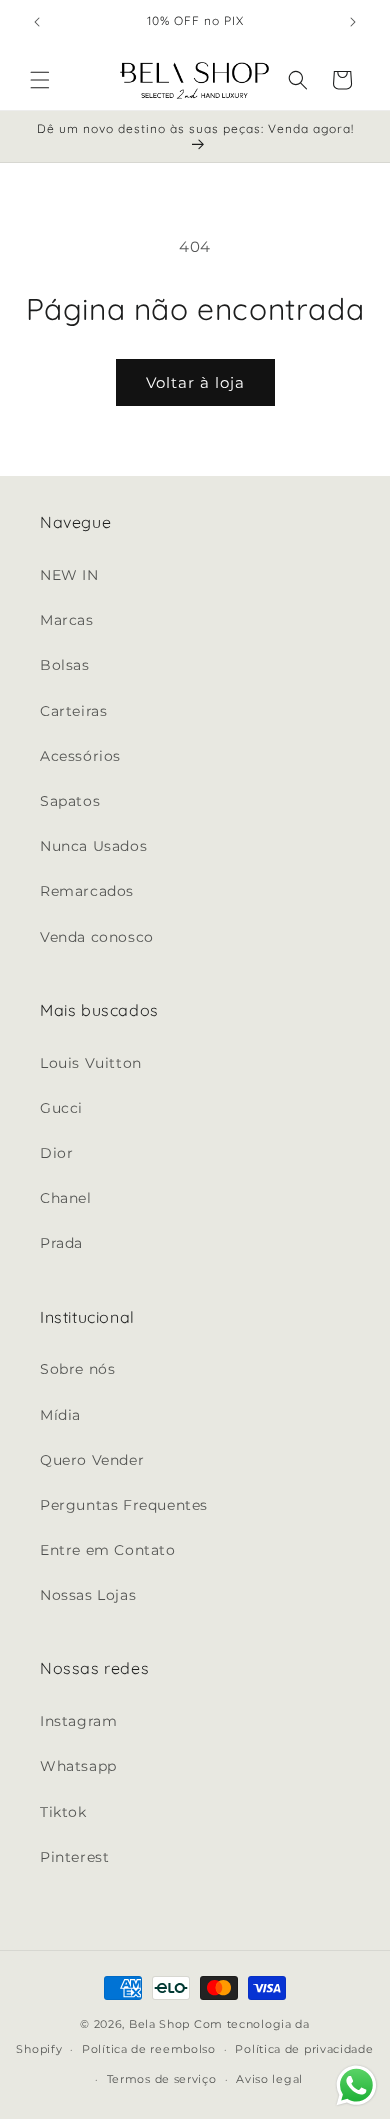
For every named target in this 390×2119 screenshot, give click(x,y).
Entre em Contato (108, 1550)
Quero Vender (92, 1460)
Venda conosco (97, 937)
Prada (61, 1243)
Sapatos (70, 801)
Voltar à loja (195, 382)
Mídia (60, 1415)
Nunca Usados (93, 846)
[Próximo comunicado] (353, 22)
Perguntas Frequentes (124, 1505)
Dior (56, 1153)
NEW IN (69, 575)
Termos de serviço (162, 2079)
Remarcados (87, 891)
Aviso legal (269, 2079)
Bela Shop (161, 2024)
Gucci (61, 1108)
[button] (40, 80)
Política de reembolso (149, 2049)
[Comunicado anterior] (37, 22)
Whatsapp (78, 1766)
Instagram (78, 1721)
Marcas (67, 620)
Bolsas (65, 665)
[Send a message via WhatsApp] (356, 2085)
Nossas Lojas (88, 1595)
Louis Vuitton (91, 1063)
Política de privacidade (304, 2049)
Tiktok (63, 1812)
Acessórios (80, 756)
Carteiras (73, 711)
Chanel (66, 1198)
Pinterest (74, 1857)
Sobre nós (77, 1369)
